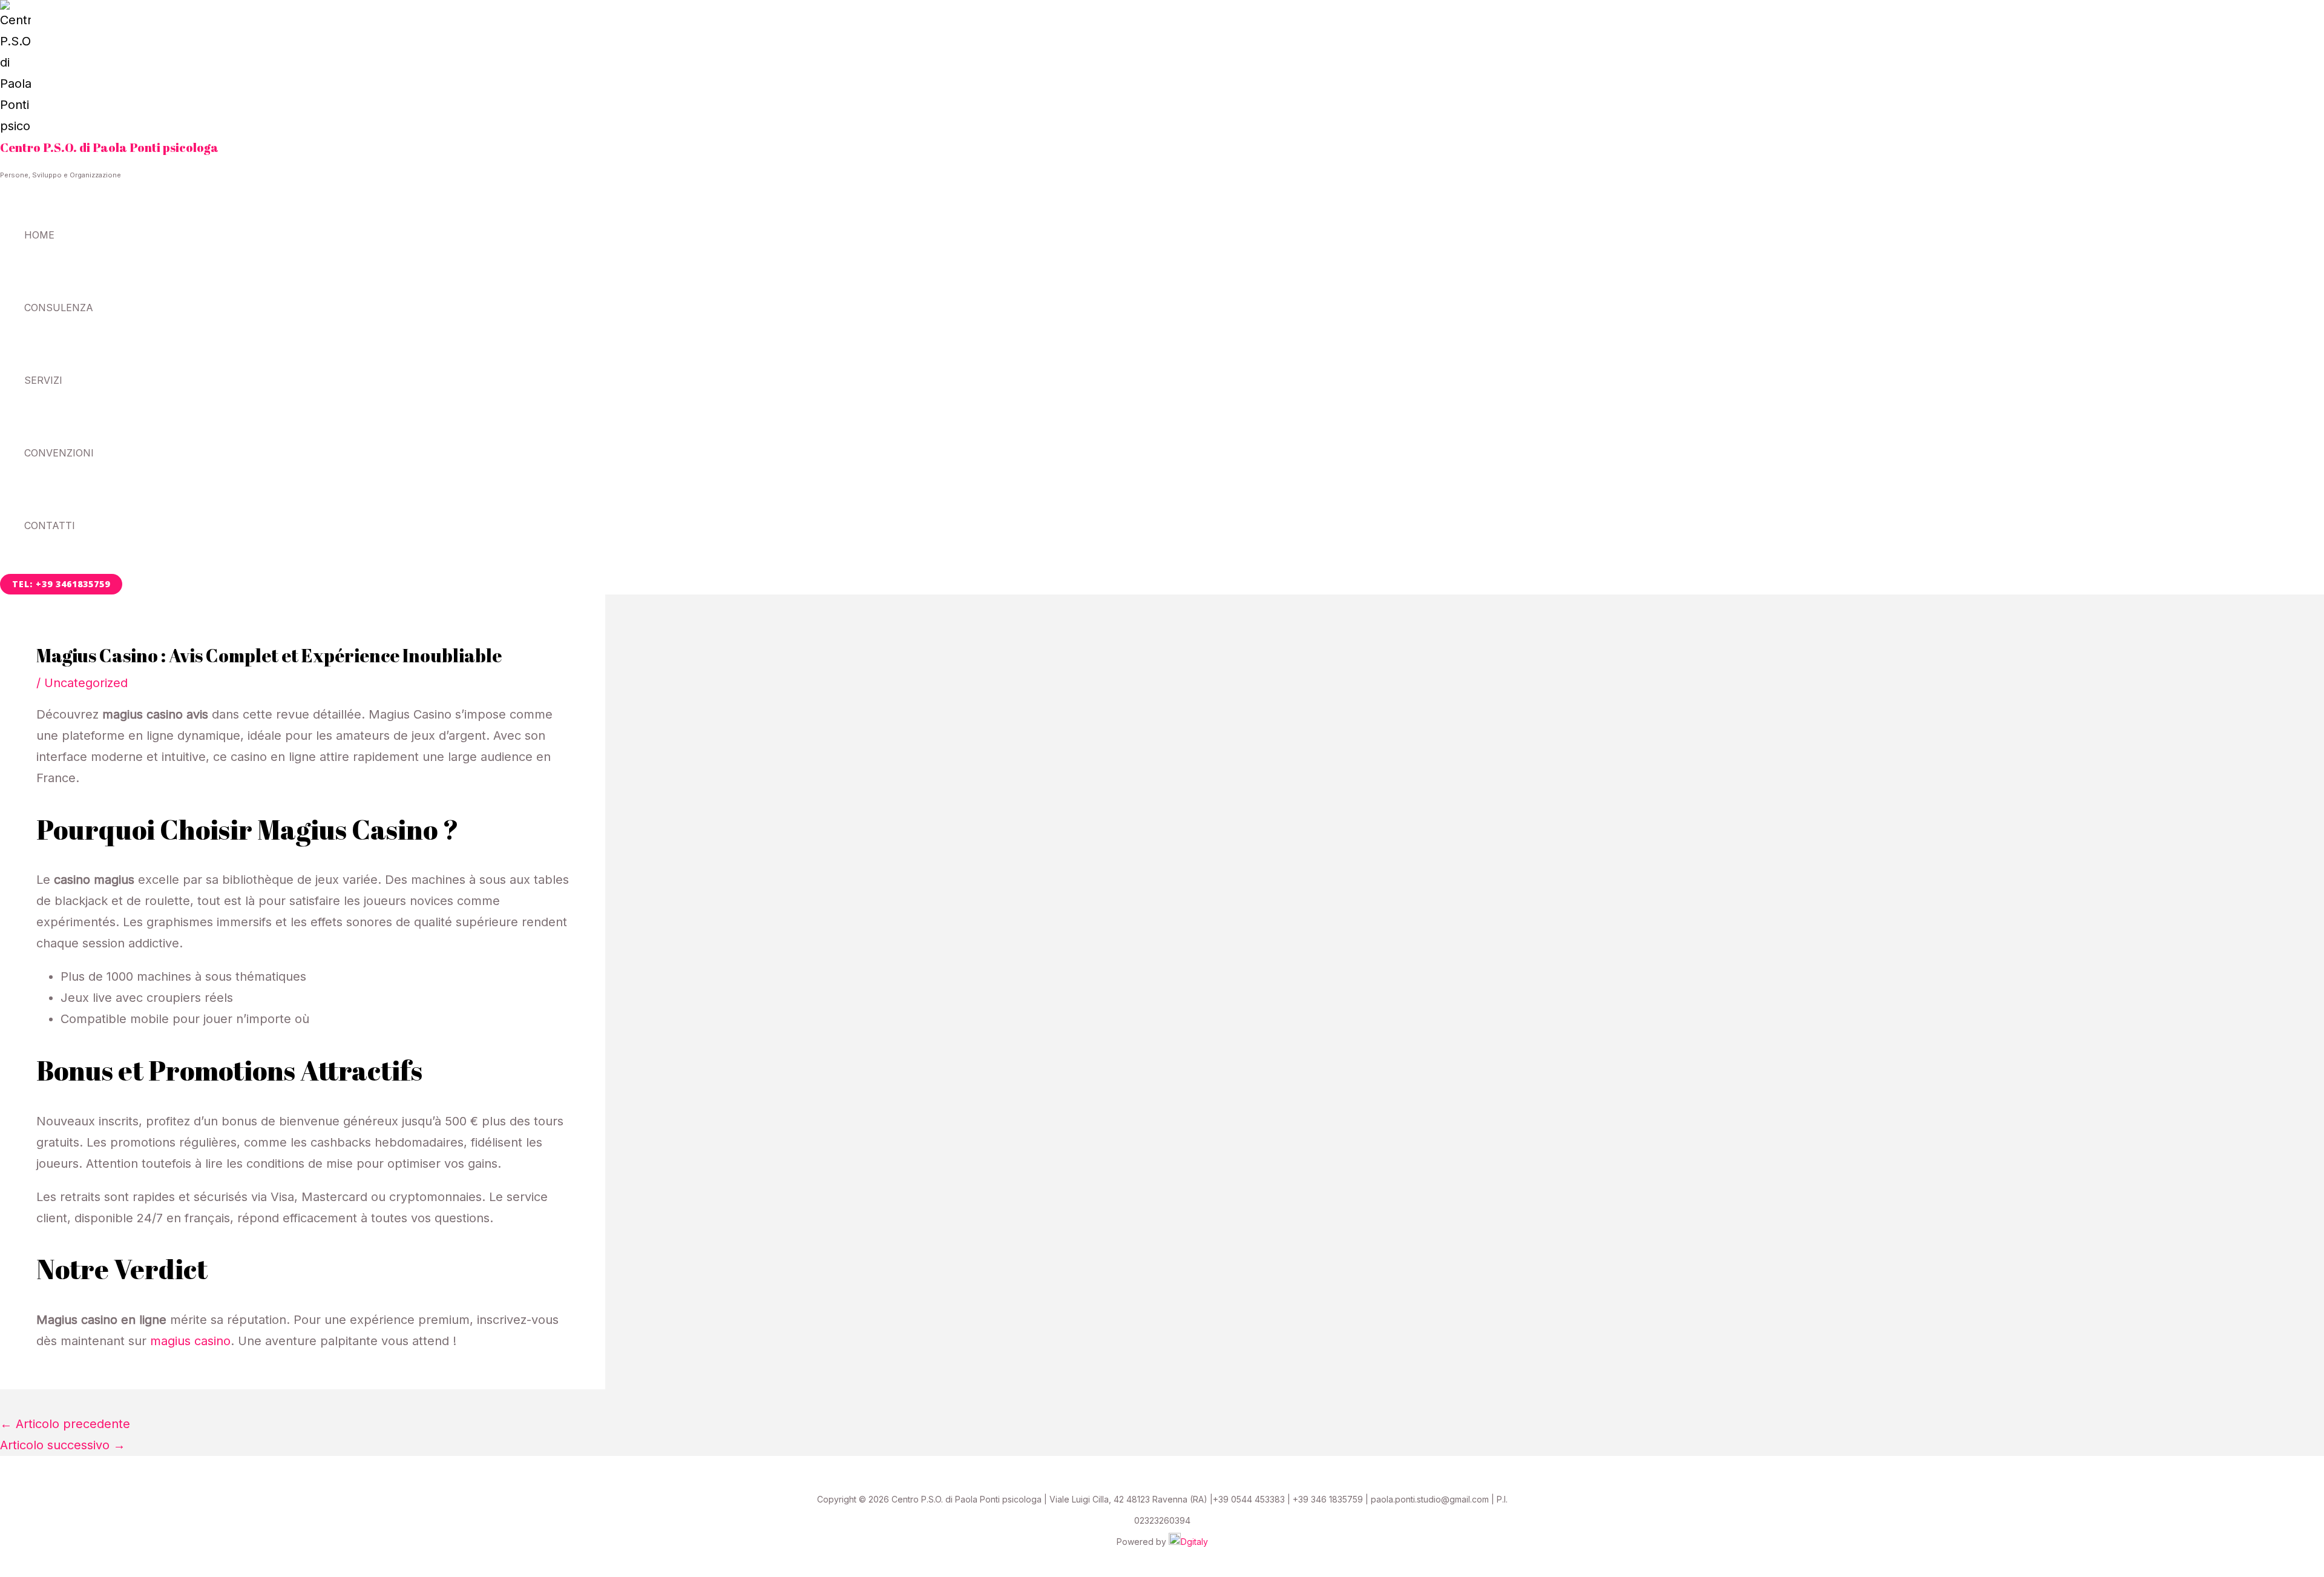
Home (39, 235)
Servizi (43, 380)
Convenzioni (59, 453)
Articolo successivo (63, 1445)
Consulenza (59, 308)
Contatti (50, 525)
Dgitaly (1194, 1542)
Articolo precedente (65, 1424)
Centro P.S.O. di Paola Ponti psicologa (109, 147)
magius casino (190, 1341)
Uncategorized (86, 683)
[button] (61, 584)
